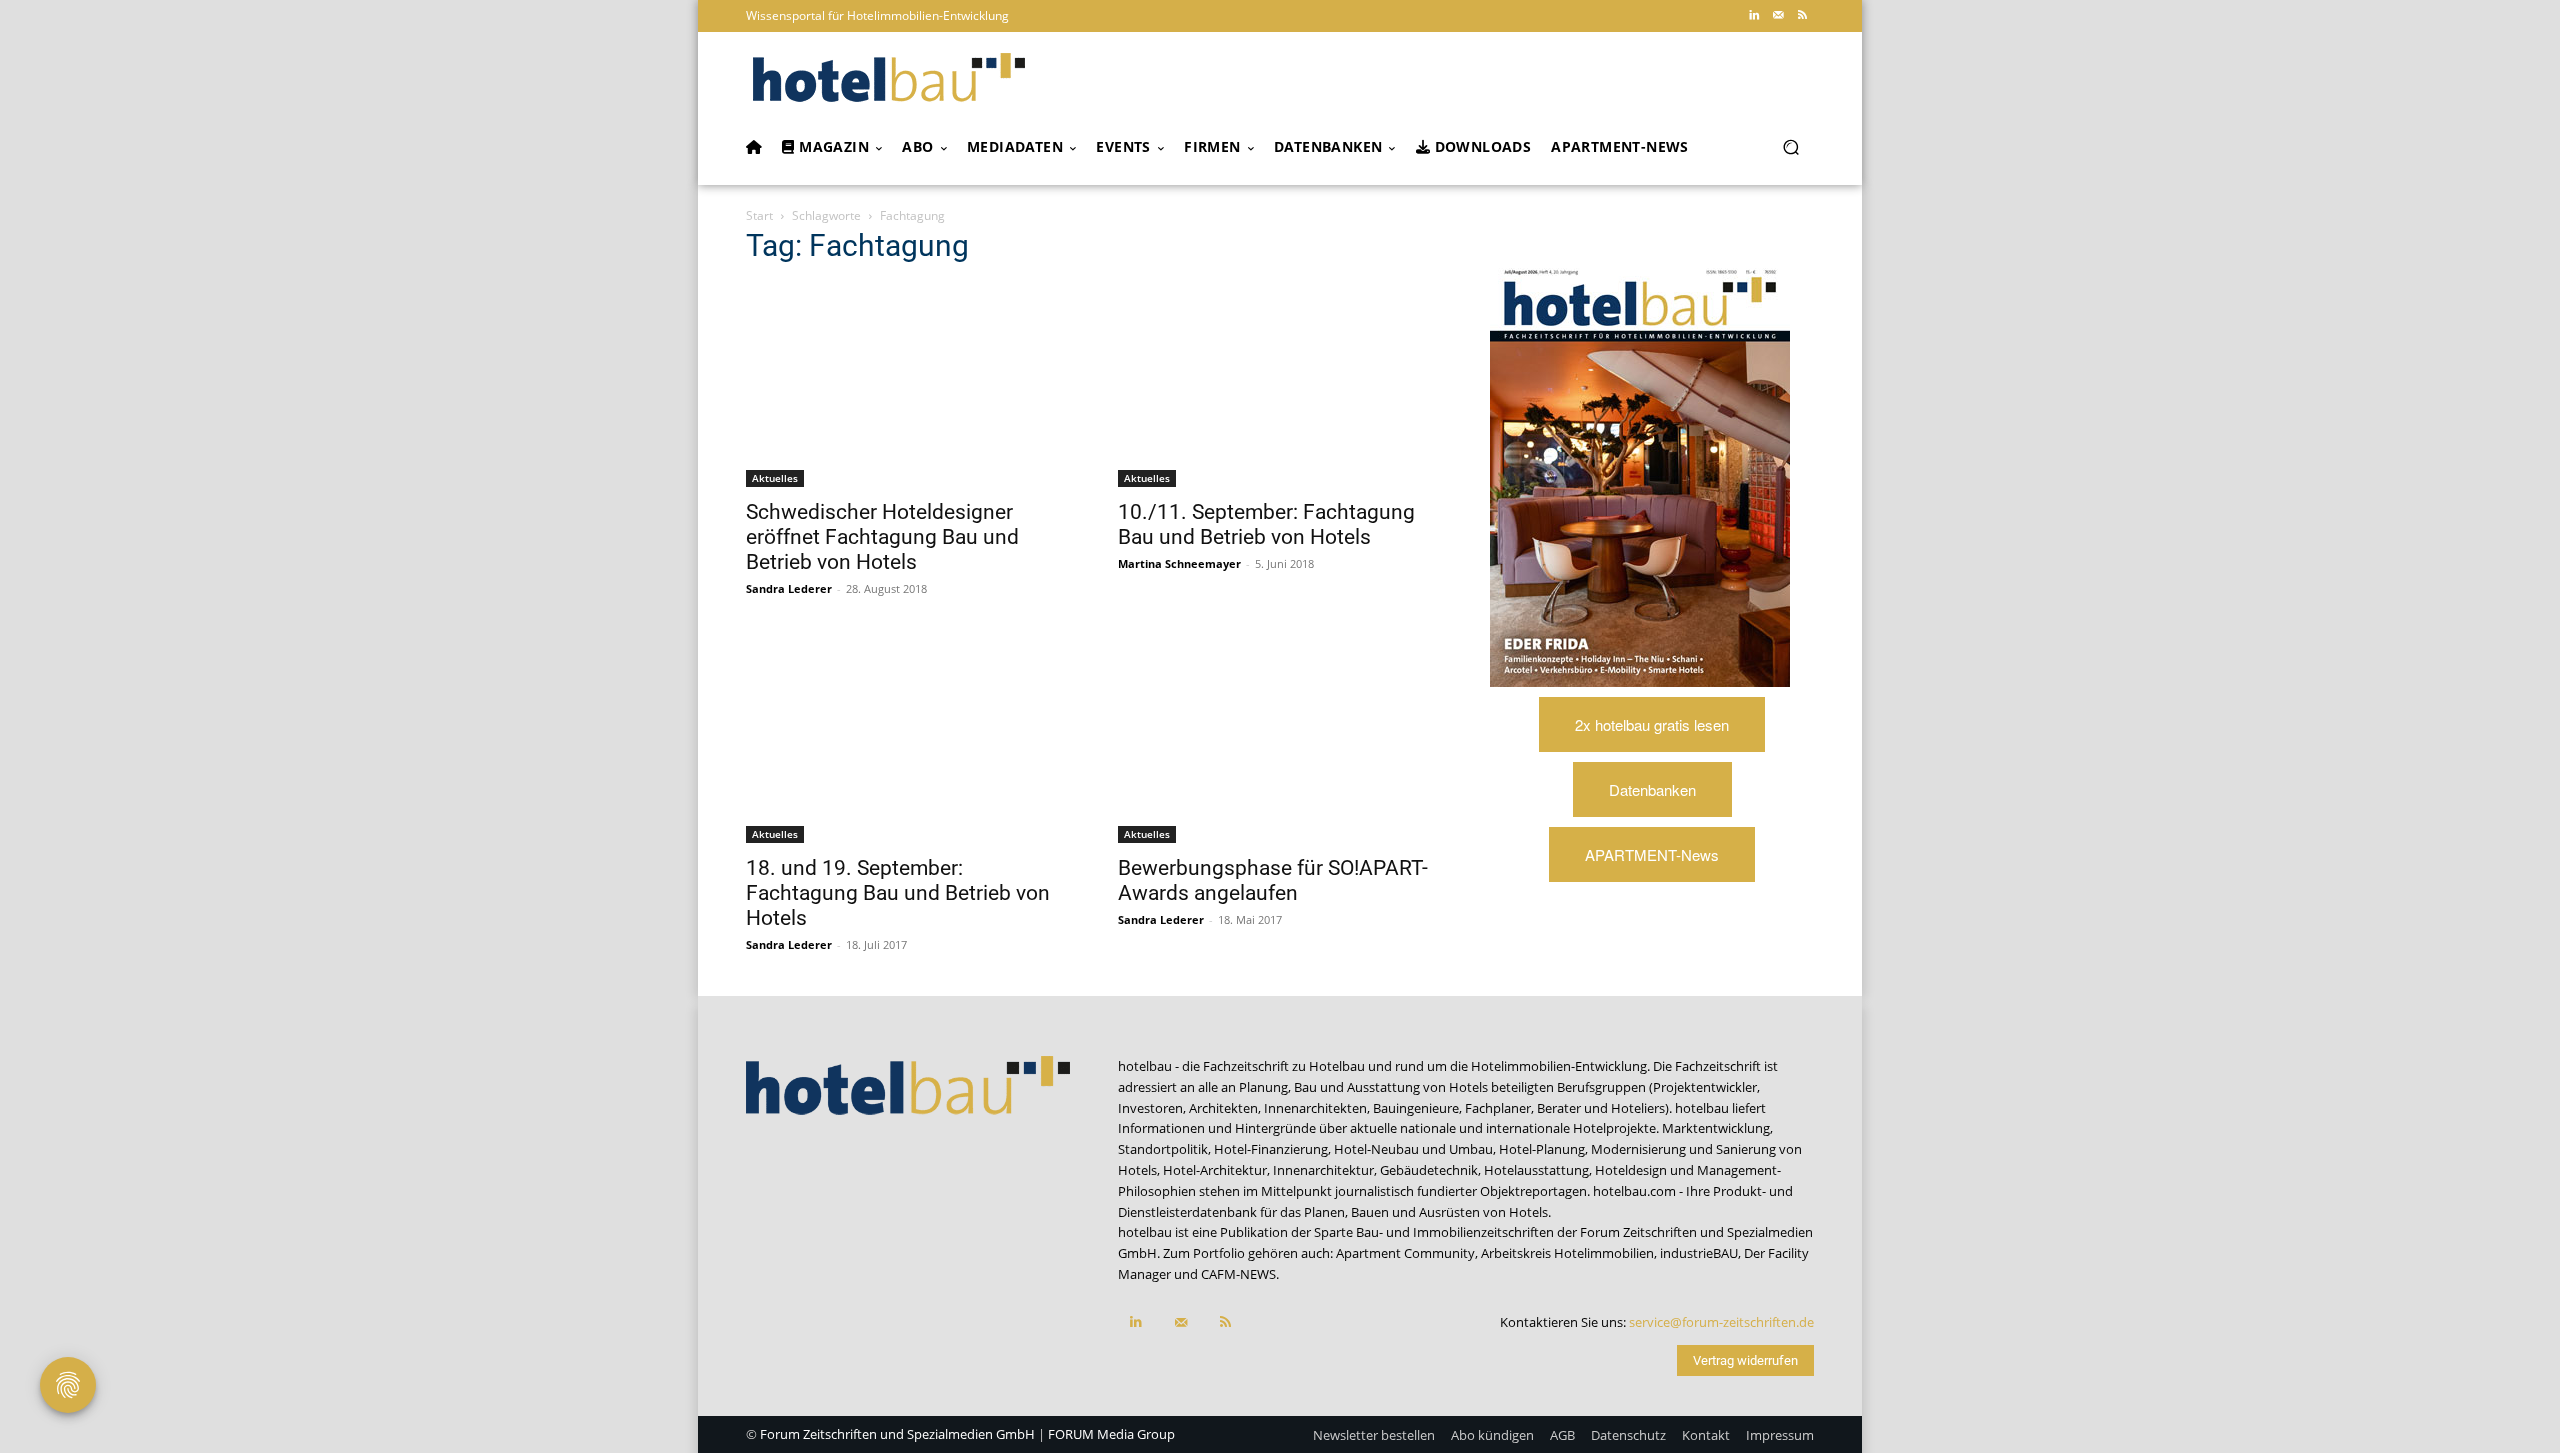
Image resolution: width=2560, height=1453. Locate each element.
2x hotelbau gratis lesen (1652, 724)
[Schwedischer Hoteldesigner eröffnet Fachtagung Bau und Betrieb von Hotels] (908, 385)
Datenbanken (1652, 789)
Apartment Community (1405, 1253)
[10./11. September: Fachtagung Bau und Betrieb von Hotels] (1280, 385)
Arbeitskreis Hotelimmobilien (1567, 1253)
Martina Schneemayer (1179, 563)
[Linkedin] (1754, 16)
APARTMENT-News (1652, 854)
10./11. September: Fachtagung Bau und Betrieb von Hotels (1266, 524)
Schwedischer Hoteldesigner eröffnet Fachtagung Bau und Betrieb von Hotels (882, 537)
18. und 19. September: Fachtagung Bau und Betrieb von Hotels (898, 893)
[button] (1790, 147)
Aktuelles (775, 478)
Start (759, 215)
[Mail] (1778, 16)
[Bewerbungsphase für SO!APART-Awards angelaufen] (1280, 741)
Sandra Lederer (789, 588)
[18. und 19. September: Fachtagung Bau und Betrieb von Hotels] (908, 741)
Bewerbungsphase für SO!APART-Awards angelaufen (1273, 880)
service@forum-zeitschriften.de (1721, 1322)
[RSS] (1802, 16)
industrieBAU (1699, 1253)
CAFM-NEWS (1238, 1274)
